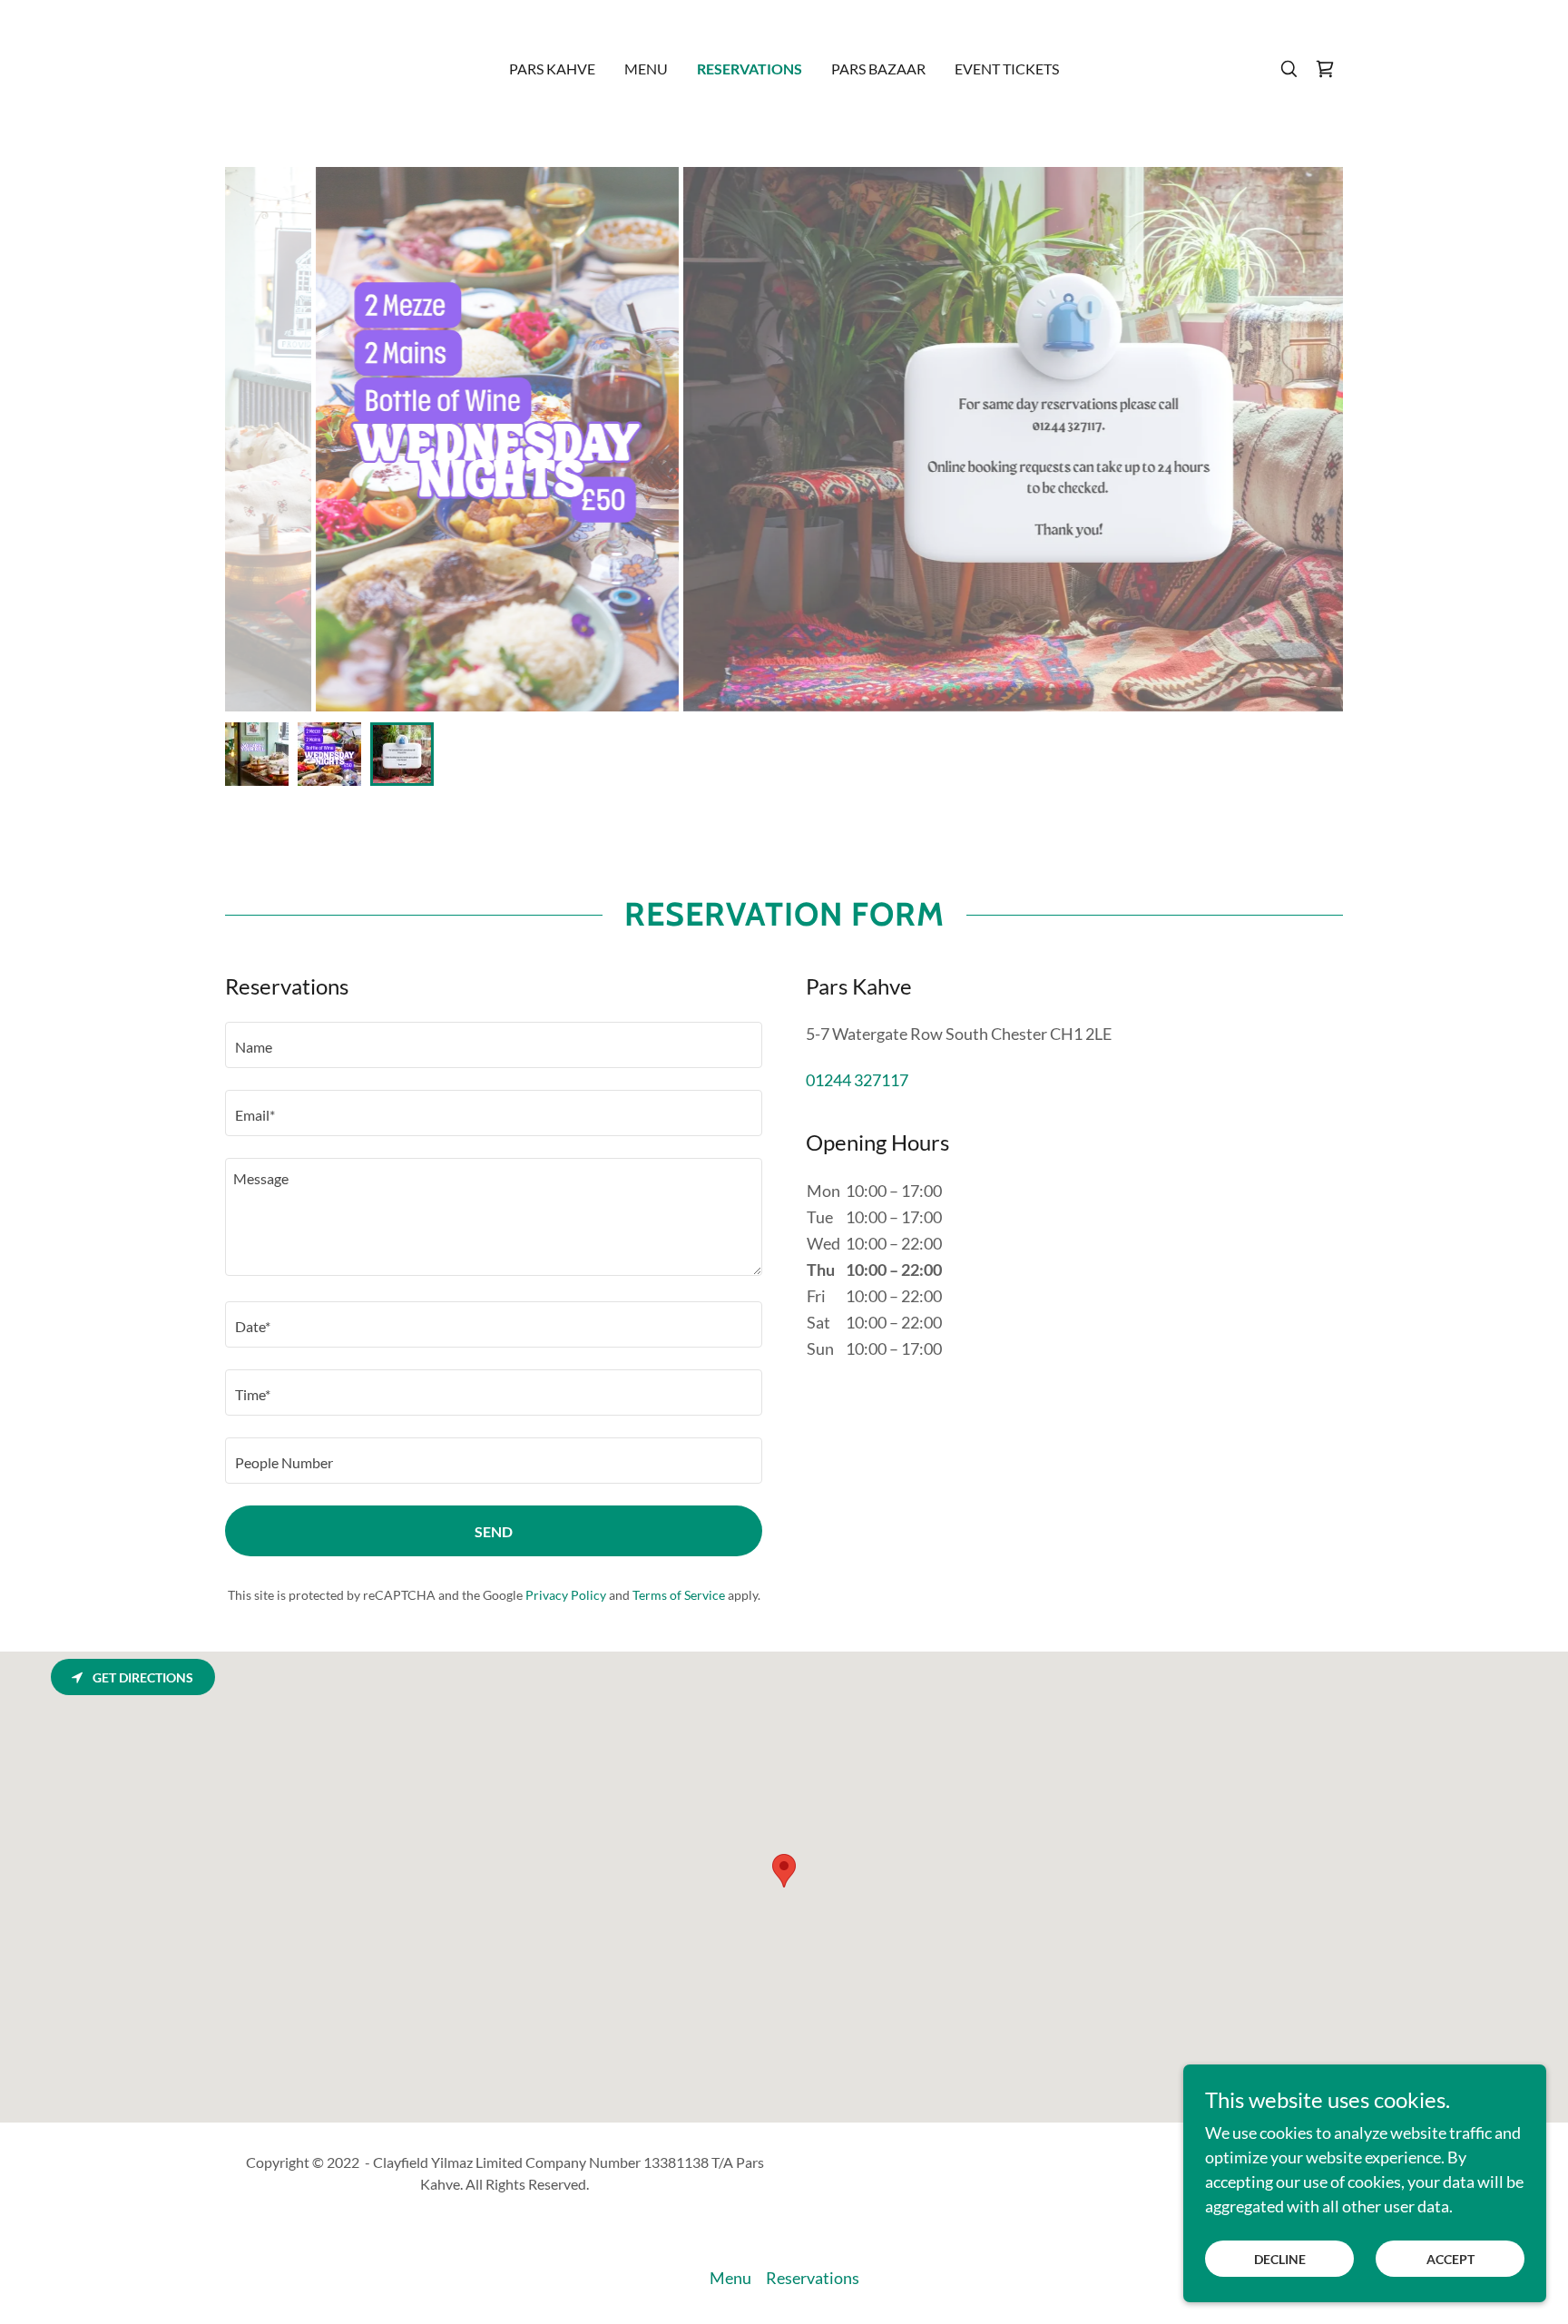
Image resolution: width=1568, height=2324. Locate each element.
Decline (1280, 2259)
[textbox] (494, 1045)
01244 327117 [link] (857, 1080)
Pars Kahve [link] (552, 69)
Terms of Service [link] (679, 1595)
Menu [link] (646, 69)
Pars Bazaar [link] (878, 69)
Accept (1450, 2259)
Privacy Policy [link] (566, 1595)
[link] (1325, 69)
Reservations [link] (750, 69)
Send (494, 1531)
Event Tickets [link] (1007, 69)
